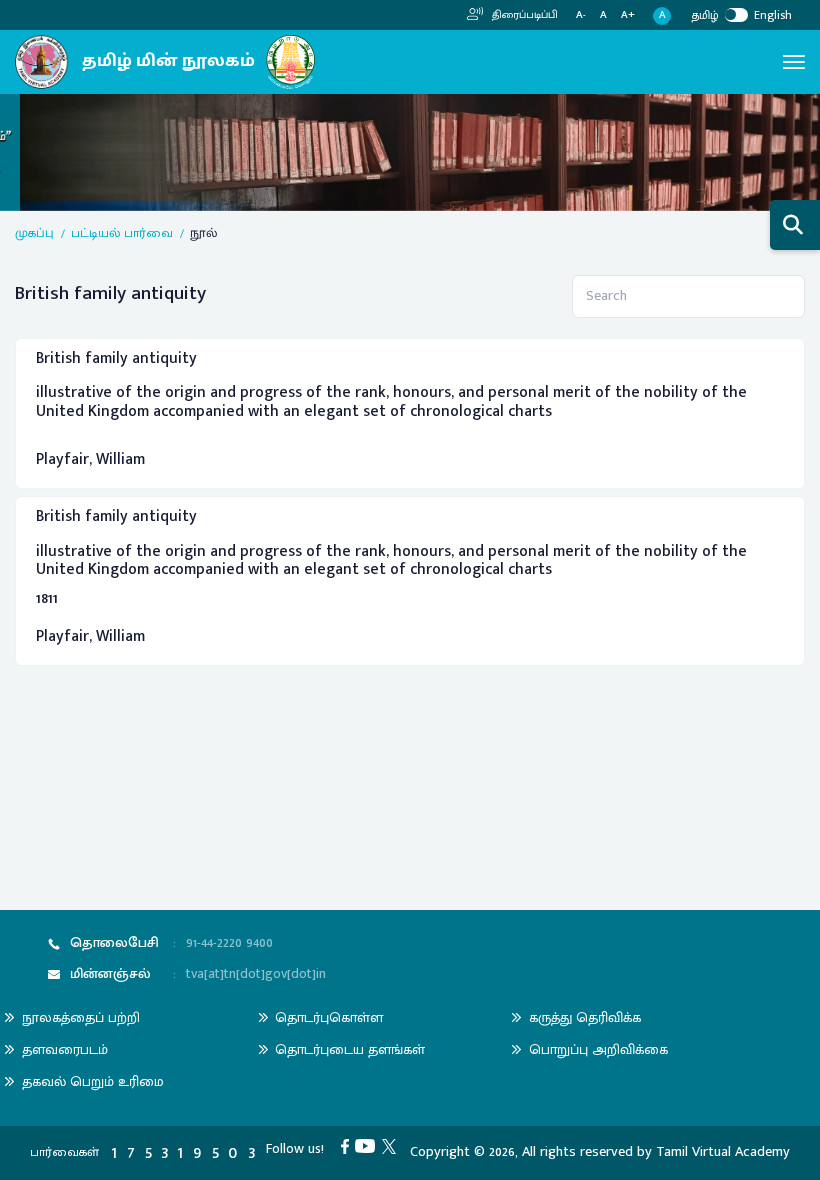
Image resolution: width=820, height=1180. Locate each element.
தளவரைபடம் (65, 1049)
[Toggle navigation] (794, 62)
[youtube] (368, 1146)
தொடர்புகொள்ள (329, 1017)
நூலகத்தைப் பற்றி (81, 1017)
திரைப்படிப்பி (523, 15)
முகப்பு (34, 234)
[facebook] (348, 1146)
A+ (628, 15)
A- (581, 15)
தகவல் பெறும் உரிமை (93, 1081)
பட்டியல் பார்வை (122, 234)
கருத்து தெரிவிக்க (585, 1017)
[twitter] (392, 1146)
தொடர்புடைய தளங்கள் (350, 1049)
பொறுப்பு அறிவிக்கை (598, 1049)
